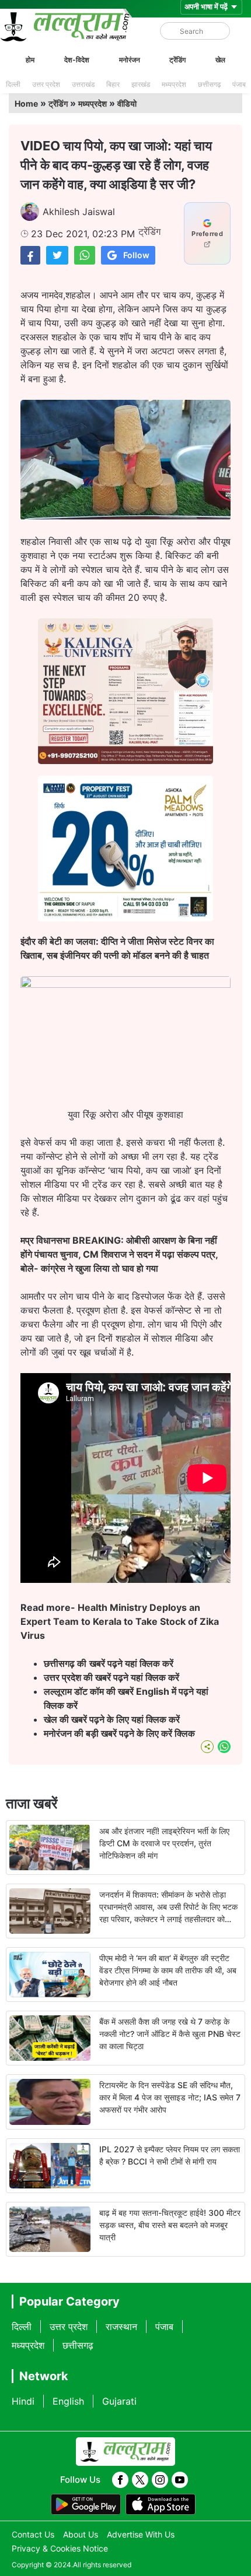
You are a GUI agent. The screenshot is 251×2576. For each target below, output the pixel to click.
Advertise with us (141, 2534)
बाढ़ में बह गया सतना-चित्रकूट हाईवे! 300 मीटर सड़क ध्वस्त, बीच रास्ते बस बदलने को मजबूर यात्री (170, 2225)
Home (26, 103)
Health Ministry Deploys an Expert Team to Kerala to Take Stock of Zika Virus (120, 1621)
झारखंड (141, 84)
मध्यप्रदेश (174, 84)
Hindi (23, 2401)
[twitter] (140, 2480)
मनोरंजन (130, 60)
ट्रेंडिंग (177, 60)
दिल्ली (13, 84)
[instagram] (160, 2480)
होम (30, 60)
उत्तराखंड (83, 84)
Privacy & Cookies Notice (60, 2548)
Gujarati (119, 2401)
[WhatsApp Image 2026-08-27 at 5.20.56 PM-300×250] (125, 918)
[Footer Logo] (125, 2452)
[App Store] (161, 2504)
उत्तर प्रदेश (46, 84)
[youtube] (180, 2480)
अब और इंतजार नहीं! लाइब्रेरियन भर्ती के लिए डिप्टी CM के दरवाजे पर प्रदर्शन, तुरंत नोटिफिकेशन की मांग (164, 1843)
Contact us (33, 2534)
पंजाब (239, 84)
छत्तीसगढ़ (209, 84)
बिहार (113, 84)
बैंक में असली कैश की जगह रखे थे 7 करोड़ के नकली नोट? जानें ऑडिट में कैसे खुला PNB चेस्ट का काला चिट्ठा (170, 2034)
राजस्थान (121, 2327)
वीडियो (127, 103)
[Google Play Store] (86, 2504)
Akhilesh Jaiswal (79, 212)
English (68, 2401)
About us (81, 2534)
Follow (136, 255)
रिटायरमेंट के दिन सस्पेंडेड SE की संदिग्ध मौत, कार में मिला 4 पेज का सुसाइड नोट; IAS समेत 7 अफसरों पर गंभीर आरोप (170, 2097)
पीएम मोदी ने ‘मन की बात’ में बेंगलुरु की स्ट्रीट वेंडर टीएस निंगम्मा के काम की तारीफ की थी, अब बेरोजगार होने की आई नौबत (168, 1970)
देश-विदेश (77, 60)
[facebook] (120, 2480)
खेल (220, 60)
